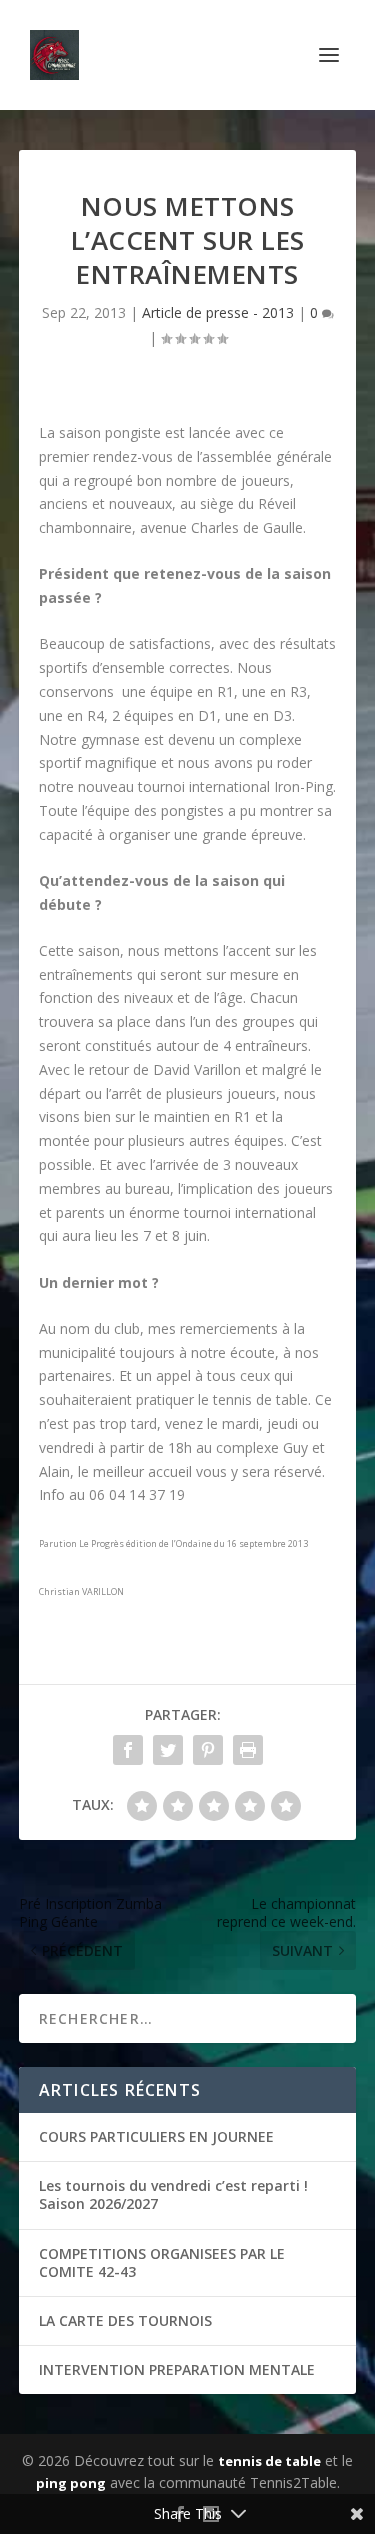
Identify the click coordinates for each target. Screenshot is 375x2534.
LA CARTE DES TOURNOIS (125, 2320)
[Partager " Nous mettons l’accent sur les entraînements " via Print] (248, 1750)
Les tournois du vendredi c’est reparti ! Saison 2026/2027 (173, 2194)
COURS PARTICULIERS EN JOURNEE (156, 2136)
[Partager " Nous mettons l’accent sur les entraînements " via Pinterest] (208, 1750)
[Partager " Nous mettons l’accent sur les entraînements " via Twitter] (168, 1750)
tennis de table (269, 2461)
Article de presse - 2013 (218, 312)
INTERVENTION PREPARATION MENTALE (177, 2369)
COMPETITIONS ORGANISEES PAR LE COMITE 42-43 (162, 2262)
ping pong (71, 2483)
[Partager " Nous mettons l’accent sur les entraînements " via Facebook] (128, 1750)
